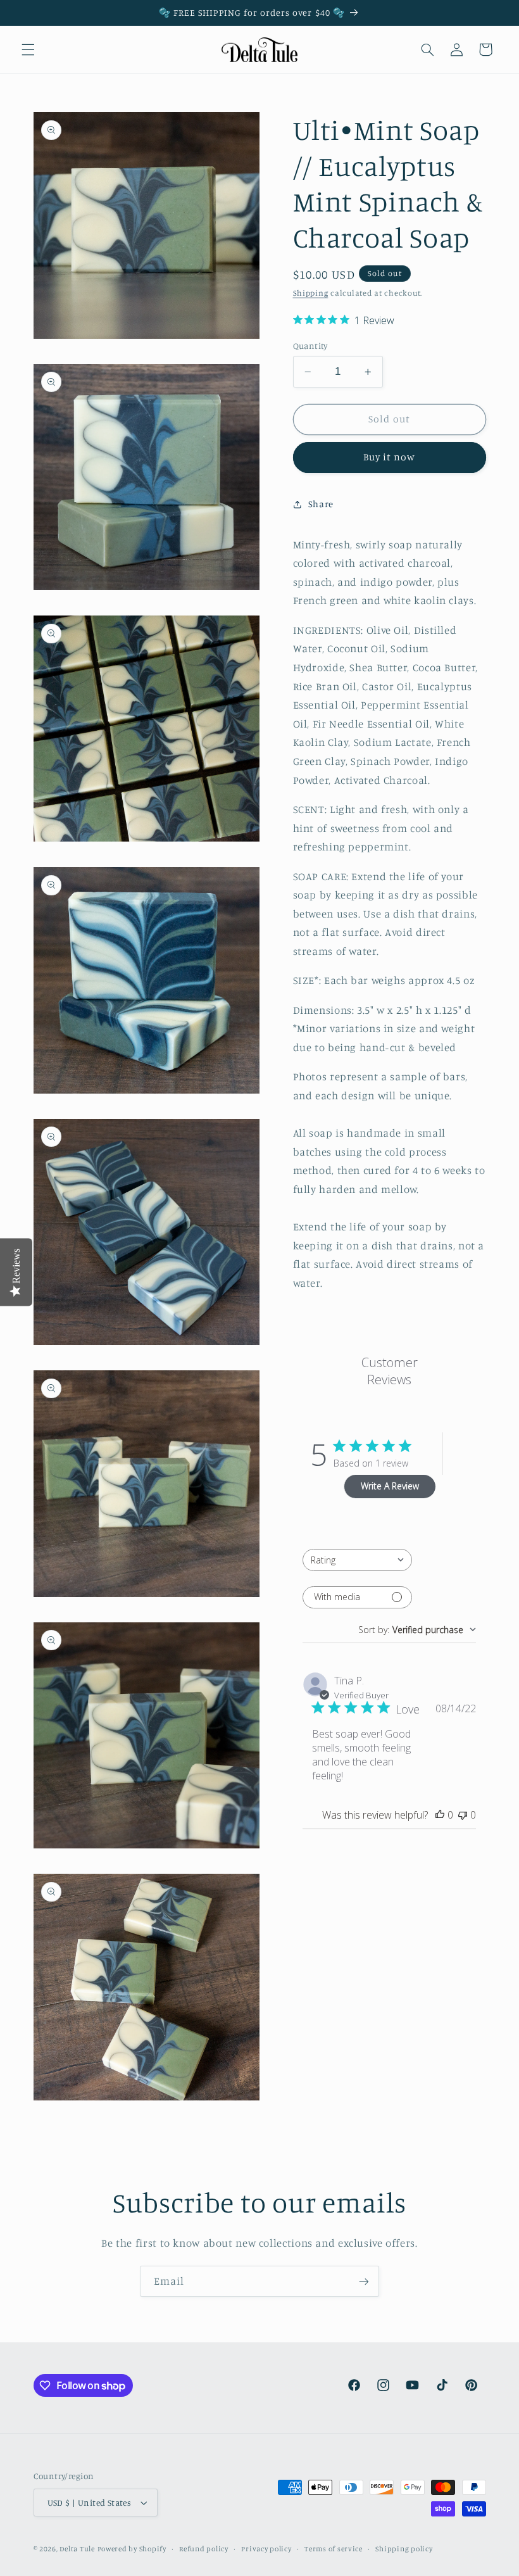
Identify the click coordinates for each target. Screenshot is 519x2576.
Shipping (311, 293)
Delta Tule (77, 2549)
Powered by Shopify (132, 2549)
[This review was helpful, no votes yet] (440, 1815)
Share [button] (321, 504)
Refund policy (204, 2549)
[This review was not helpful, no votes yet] (463, 1815)
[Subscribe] (364, 2281)
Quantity (310, 346)
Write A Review (390, 1486)
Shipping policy (404, 2549)
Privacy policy (266, 2549)
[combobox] (357, 1560)
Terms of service (334, 2549)
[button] (28, 49)
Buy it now (390, 457)
